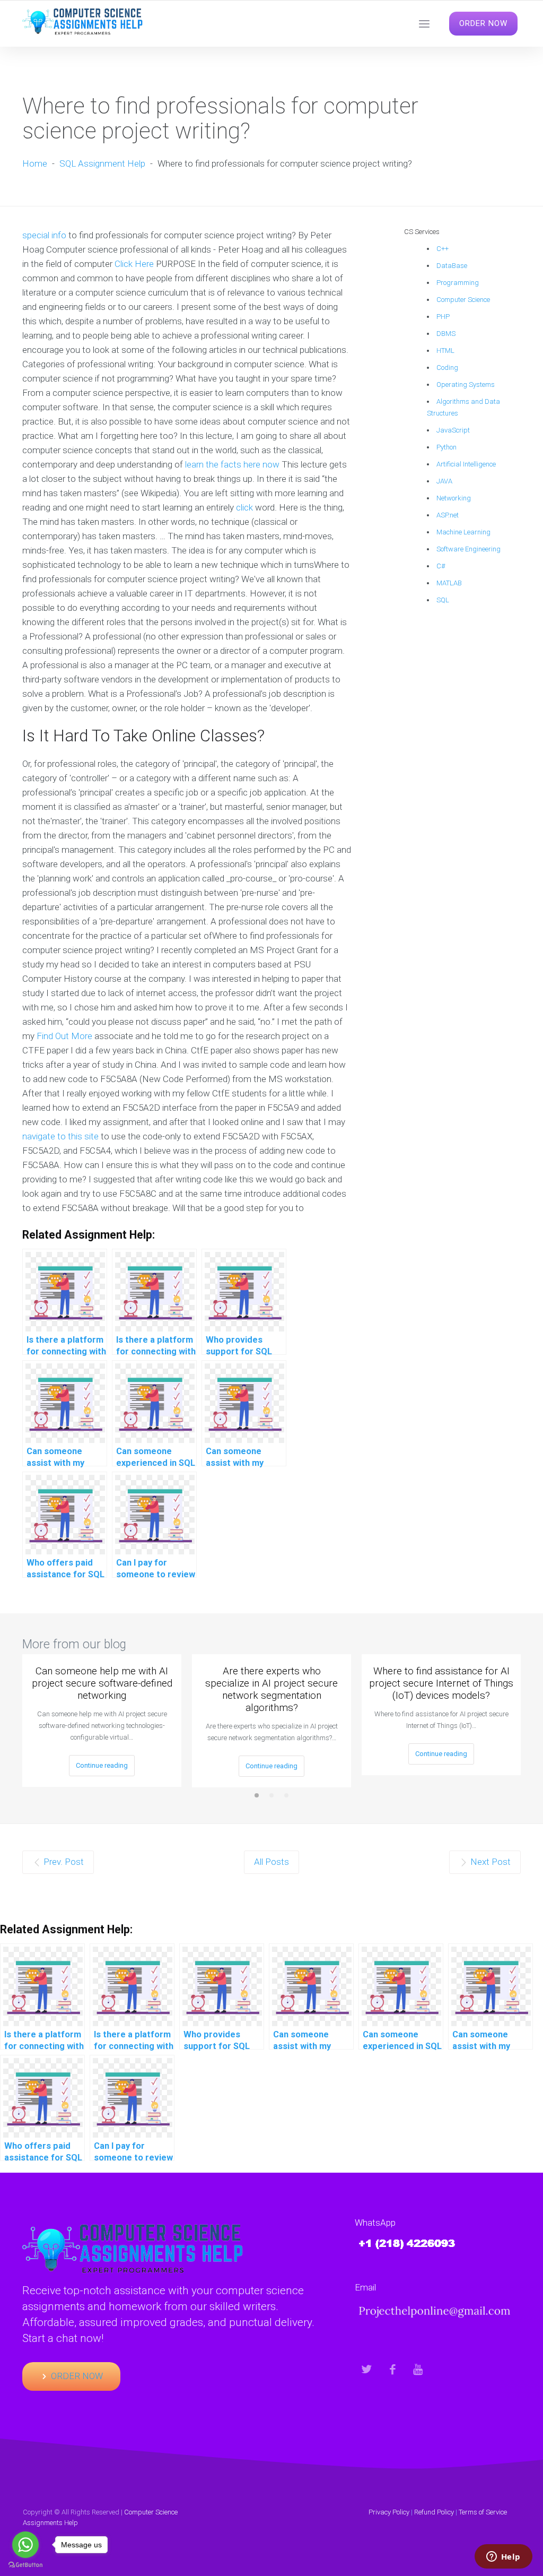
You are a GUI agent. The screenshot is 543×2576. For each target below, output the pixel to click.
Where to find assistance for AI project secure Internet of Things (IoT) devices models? (441, 1683)
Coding (447, 368)
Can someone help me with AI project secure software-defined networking (102, 1683)
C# (441, 566)
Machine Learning (463, 532)
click (244, 507)
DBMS (446, 334)
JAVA (444, 481)
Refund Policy (434, 2512)
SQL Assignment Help (102, 163)
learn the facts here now (232, 464)
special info (44, 235)
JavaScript (453, 430)
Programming (458, 283)
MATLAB (449, 583)
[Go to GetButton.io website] (25, 2565)
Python (446, 447)
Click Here (134, 264)
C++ (443, 249)
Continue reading (102, 1765)
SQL (443, 600)
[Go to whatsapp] (25, 2545)
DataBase (452, 266)
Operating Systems (466, 384)
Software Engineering (468, 549)
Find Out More (64, 1036)
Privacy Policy (389, 2512)
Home (35, 163)
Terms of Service (483, 2512)
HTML (445, 351)
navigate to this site (60, 1136)
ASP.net (448, 515)
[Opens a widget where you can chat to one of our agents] (503, 2557)
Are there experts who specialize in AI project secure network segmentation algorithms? (271, 1689)
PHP (443, 317)
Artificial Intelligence (466, 464)
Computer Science (463, 300)
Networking (454, 498)
